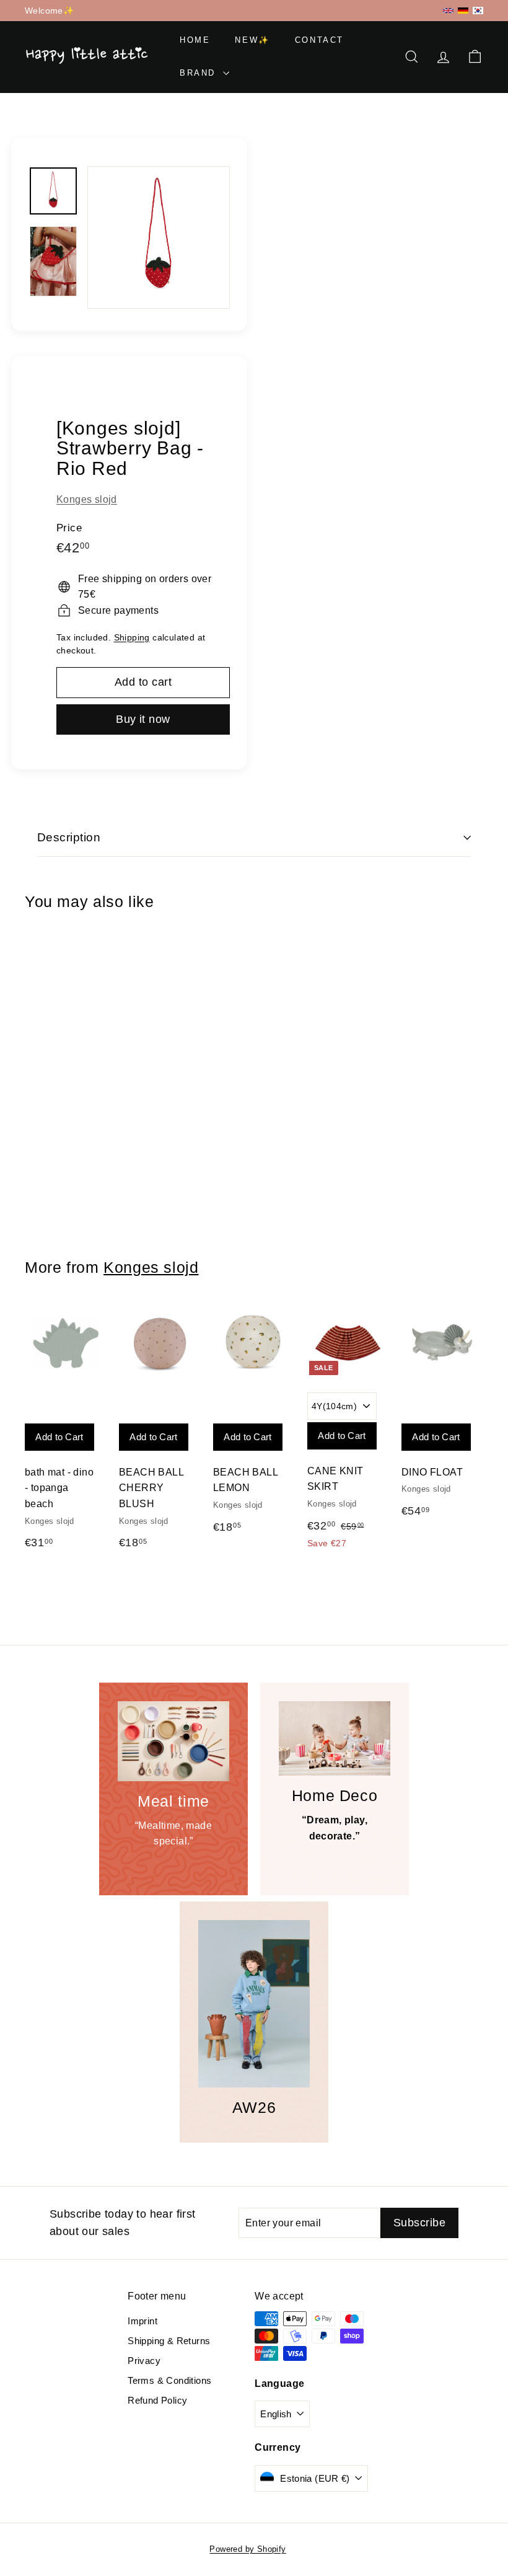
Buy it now (143, 719)
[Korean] (478, 10)
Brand (200, 73)
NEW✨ (252, 40)
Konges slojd (87, 499)
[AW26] (254, 2004)
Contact (319, 40)
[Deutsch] (463, 11)
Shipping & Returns (169, 2341)
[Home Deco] (335, 1738)
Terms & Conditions (169, 2380)
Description (69, 837)
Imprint (142, 2321)
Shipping (132, 638)
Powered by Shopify (247, 2549)
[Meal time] (173, 1741)
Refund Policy (157, 2400)
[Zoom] (159, 237)
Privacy (144, 2361)
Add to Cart (52, 1057)
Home (195, 40)
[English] (448, 11)
